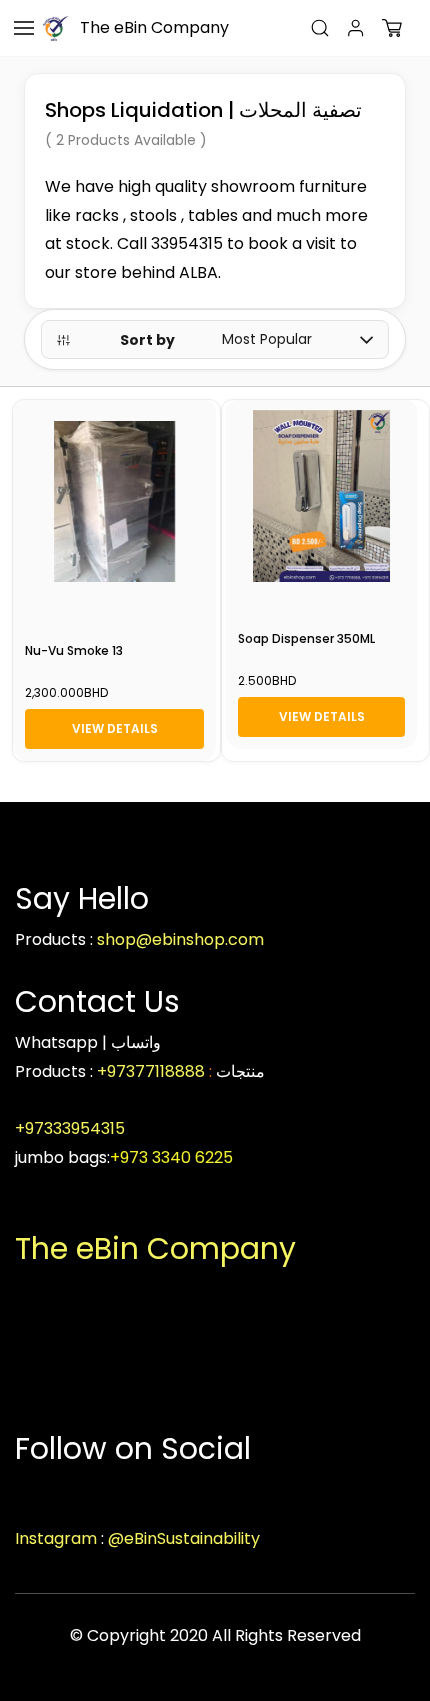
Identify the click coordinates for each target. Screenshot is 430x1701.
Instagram (56, 1538)
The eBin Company (155, 1248)
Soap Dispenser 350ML (306, 638)
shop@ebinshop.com (180, 939)
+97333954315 (72, 1128)
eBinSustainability (192, 1538)
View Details (115, 728)
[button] (392, 28)
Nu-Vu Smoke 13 (74, 650)
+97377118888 (151, 1071)
